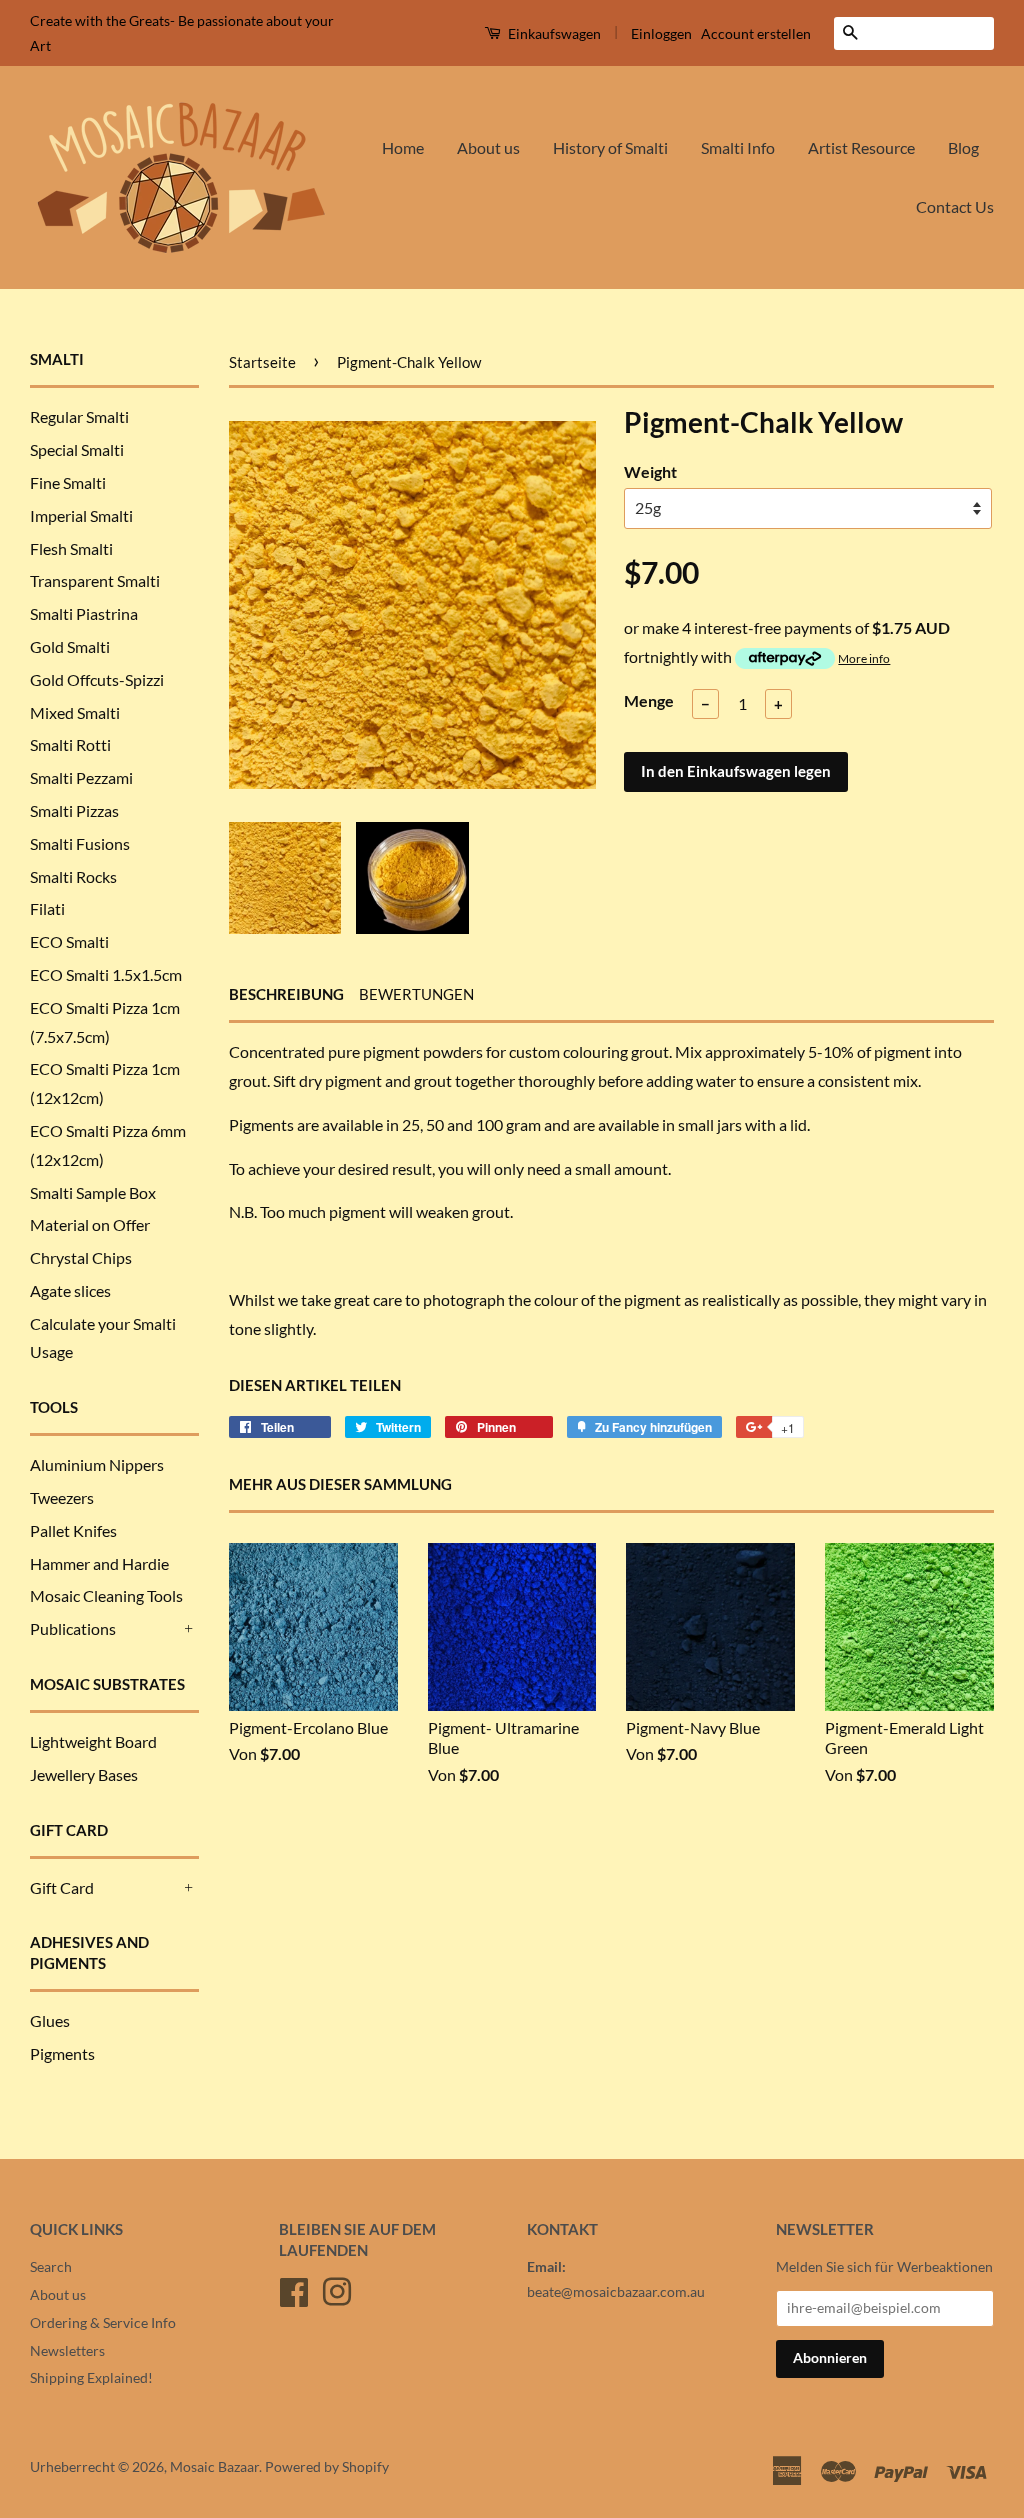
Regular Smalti (79, 416)
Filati (47, 908)
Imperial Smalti (81, 515)
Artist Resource (861, 147)
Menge (649, 700)
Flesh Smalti (71, 548)
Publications (73, 1628)
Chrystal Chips (81, 1257)
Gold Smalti (70, 646)
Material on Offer (90, 1224)
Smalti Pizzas (74, 810)
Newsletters (67, 2351)
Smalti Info (738, 147)
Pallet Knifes (73, 1530)
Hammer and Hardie (99, 1563)
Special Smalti (77, 449)
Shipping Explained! (91, 2378)
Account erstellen (756, 33)
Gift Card (62, 1887)
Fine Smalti (68, 482)
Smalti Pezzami (81, 777)
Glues (50, 2020)
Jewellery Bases (84, 1774)
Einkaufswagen (553, 33)
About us (488, 147)
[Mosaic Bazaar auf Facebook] (294, 2289)
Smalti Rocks (73, 876)
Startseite (262, 362)
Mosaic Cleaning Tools (106, 1595)
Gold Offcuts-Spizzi (97, 679)
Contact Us (955, 206)
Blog (963, 147)
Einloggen (661, 33)
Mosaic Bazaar (214, 2467)
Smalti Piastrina (84, 613)
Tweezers (62, 1497)
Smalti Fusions (80, 843)
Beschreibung (286, 994)
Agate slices (70, 1290)
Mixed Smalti (75, 712)
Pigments (62, 2053)
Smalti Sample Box (93, 1192)
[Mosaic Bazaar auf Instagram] (337, 2289)
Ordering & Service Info (103, 2323)
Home (403, 147)
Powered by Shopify (327, 2467)
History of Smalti (610, 147)
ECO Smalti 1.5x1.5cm (106, 974)
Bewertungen (416, 994)
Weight (650, 471)
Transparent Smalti (95, 580)
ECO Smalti (69, 941)
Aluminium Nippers (97, 1464)
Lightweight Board (93, 1741)
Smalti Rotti (70, 744)
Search (51, 2267)
